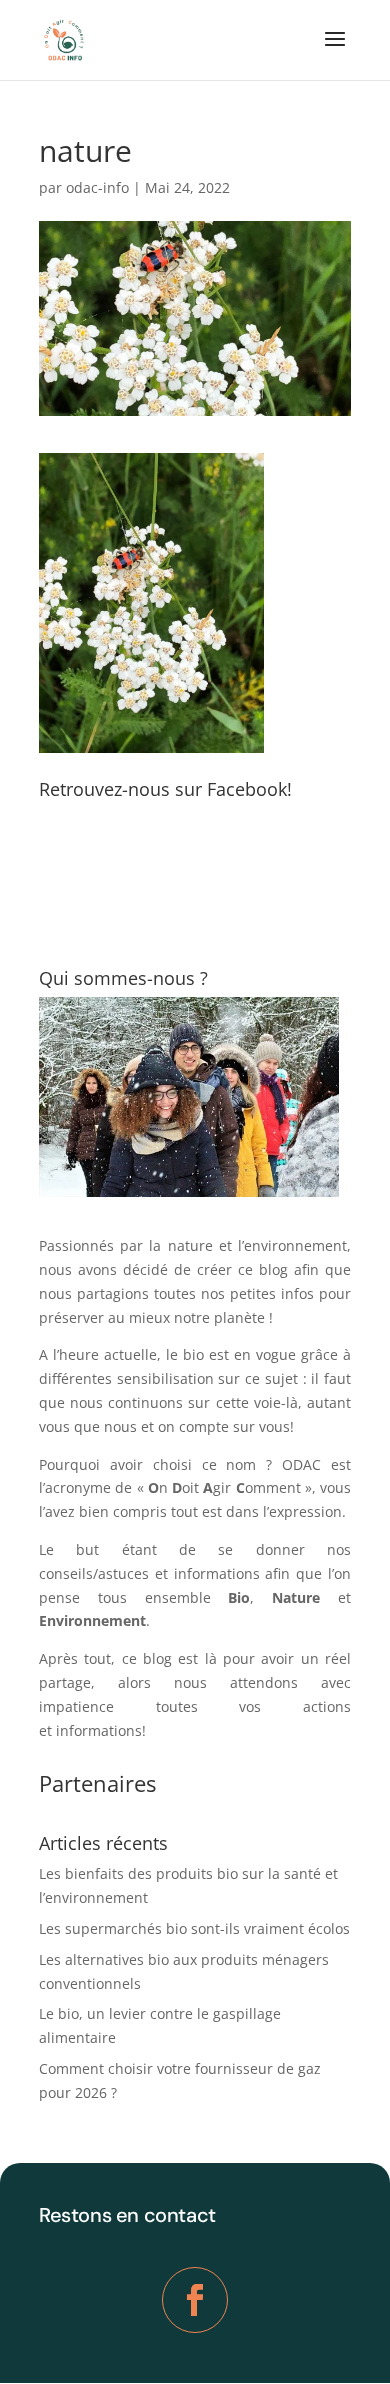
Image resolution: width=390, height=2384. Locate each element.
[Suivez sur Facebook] (195, 2300)
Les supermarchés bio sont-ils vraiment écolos (194, 1928)
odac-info (97, 187)
